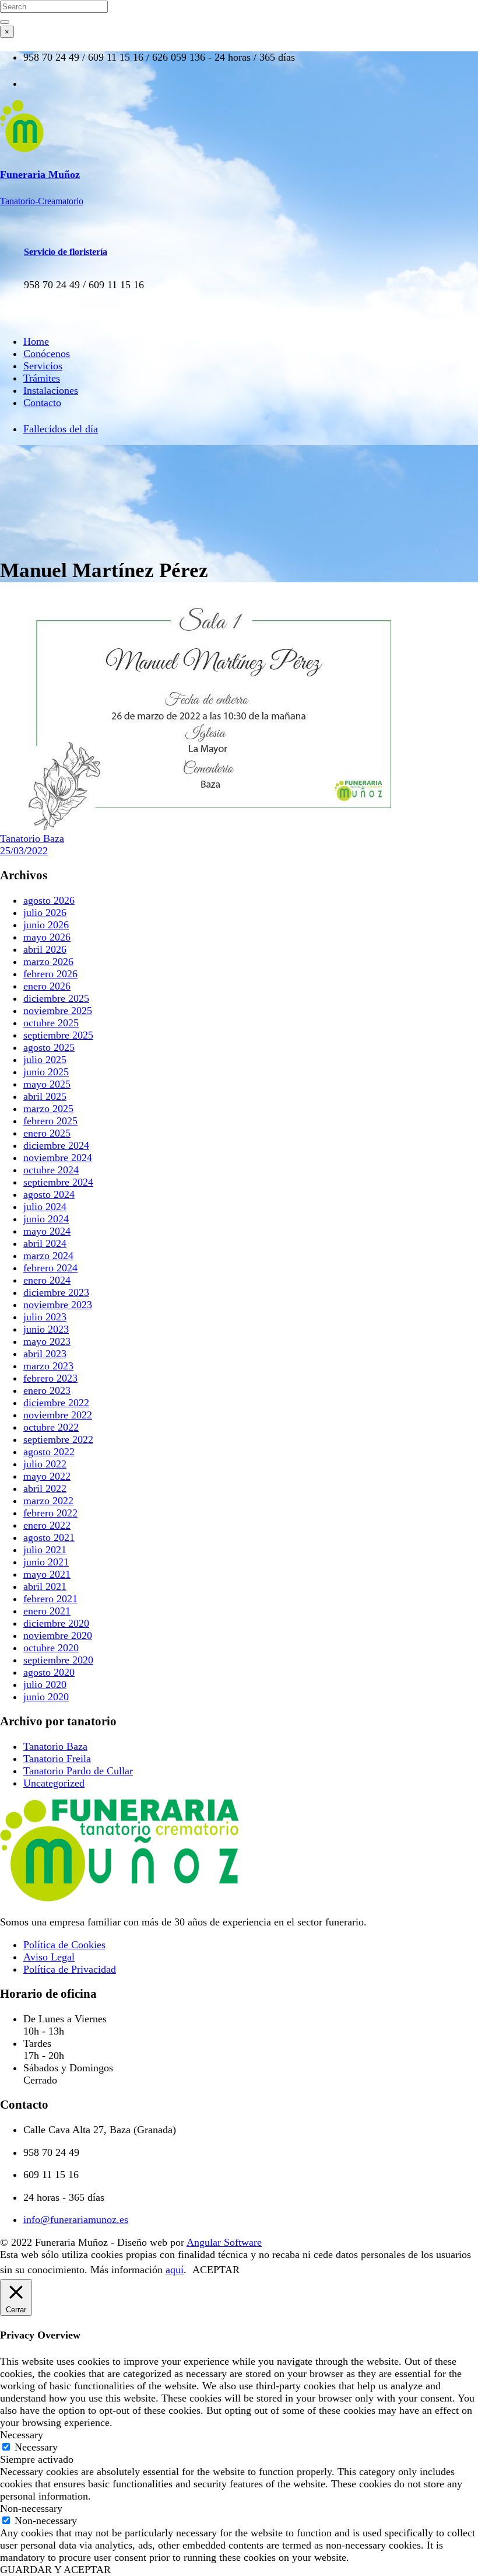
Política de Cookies (64, 1945)
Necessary (36, 2447)
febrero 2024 (50, 1268)
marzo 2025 (48, 1109)
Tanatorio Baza (32, 838)
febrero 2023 (50, 1378)
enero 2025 (47, 1133)
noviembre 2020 (58, 1635)
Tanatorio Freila (57, 1759)
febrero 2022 (50, 1513)
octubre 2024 (51, 1170)
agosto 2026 (49, 900)
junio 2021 (46, 1562)
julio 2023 (45, 1317)
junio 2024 (46, 1219)
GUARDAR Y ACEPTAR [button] (55, 2570)
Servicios (43, 366)
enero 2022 (47, 1525)
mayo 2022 (47, 1476)
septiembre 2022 (58, 1439)
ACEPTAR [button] (216, 2270)
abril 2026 (45, 949)
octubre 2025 (51, 1023)
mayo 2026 (47, 937)
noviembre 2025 (58, 1011)
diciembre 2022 (56, 1403)
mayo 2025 (47, 1084)
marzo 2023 (48, 1366)
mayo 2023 (47, 1341)
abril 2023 (45, 1354)
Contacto (42, 403)
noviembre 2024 (58, 1158)
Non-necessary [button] (31, 2508)
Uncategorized (54, 1783)
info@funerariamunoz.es (76, 2220)
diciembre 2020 (56, 1623)
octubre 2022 (51, 1427)
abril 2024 (45, 1243)
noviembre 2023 (58, 1305)
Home (36, 341)
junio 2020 (46, 1697)
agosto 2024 (49, 1194)
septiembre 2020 (58, 1660)
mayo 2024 (47, 1231)
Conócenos (47, 354)
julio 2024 (45, 1207)
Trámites (42, 378)
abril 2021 (45, 1586)
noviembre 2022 (58, 1415)
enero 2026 (47, 986)
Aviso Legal (49, 1957)
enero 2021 (47, 1611)
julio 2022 (45, 1464)
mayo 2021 (47, 1574)
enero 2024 (47, 1280)
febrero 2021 (50, 1599)
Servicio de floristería (66, 252)
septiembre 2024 (58, 1182)
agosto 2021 (49, 1537)
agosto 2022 (49, 1452)
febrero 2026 (50, 974)
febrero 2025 (50, 1121)
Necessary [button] (22, 2435)
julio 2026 (45, 913)
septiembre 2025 (58, 1035)
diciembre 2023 (56, 1292)
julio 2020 (45, 1684)
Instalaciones (51, 390)
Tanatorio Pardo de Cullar (78, 1771)
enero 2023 (47, 1390)
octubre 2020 (51, 1648)
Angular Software (224, 2242)
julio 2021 (45, 1550)
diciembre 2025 (56, 998)
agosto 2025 (49, 1047)
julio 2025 (45, 1060)
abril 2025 (45, 1096)
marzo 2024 (48, 1256)
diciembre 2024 (56, 1145)
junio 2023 (46, 1329)
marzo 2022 (48, 1501)
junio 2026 (46, 925)
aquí (175, 2270)
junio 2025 (46, 1072)
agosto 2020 (49, 1672)
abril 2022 (45, 1488)
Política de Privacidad (70, 1969)
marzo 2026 (48, 962)
